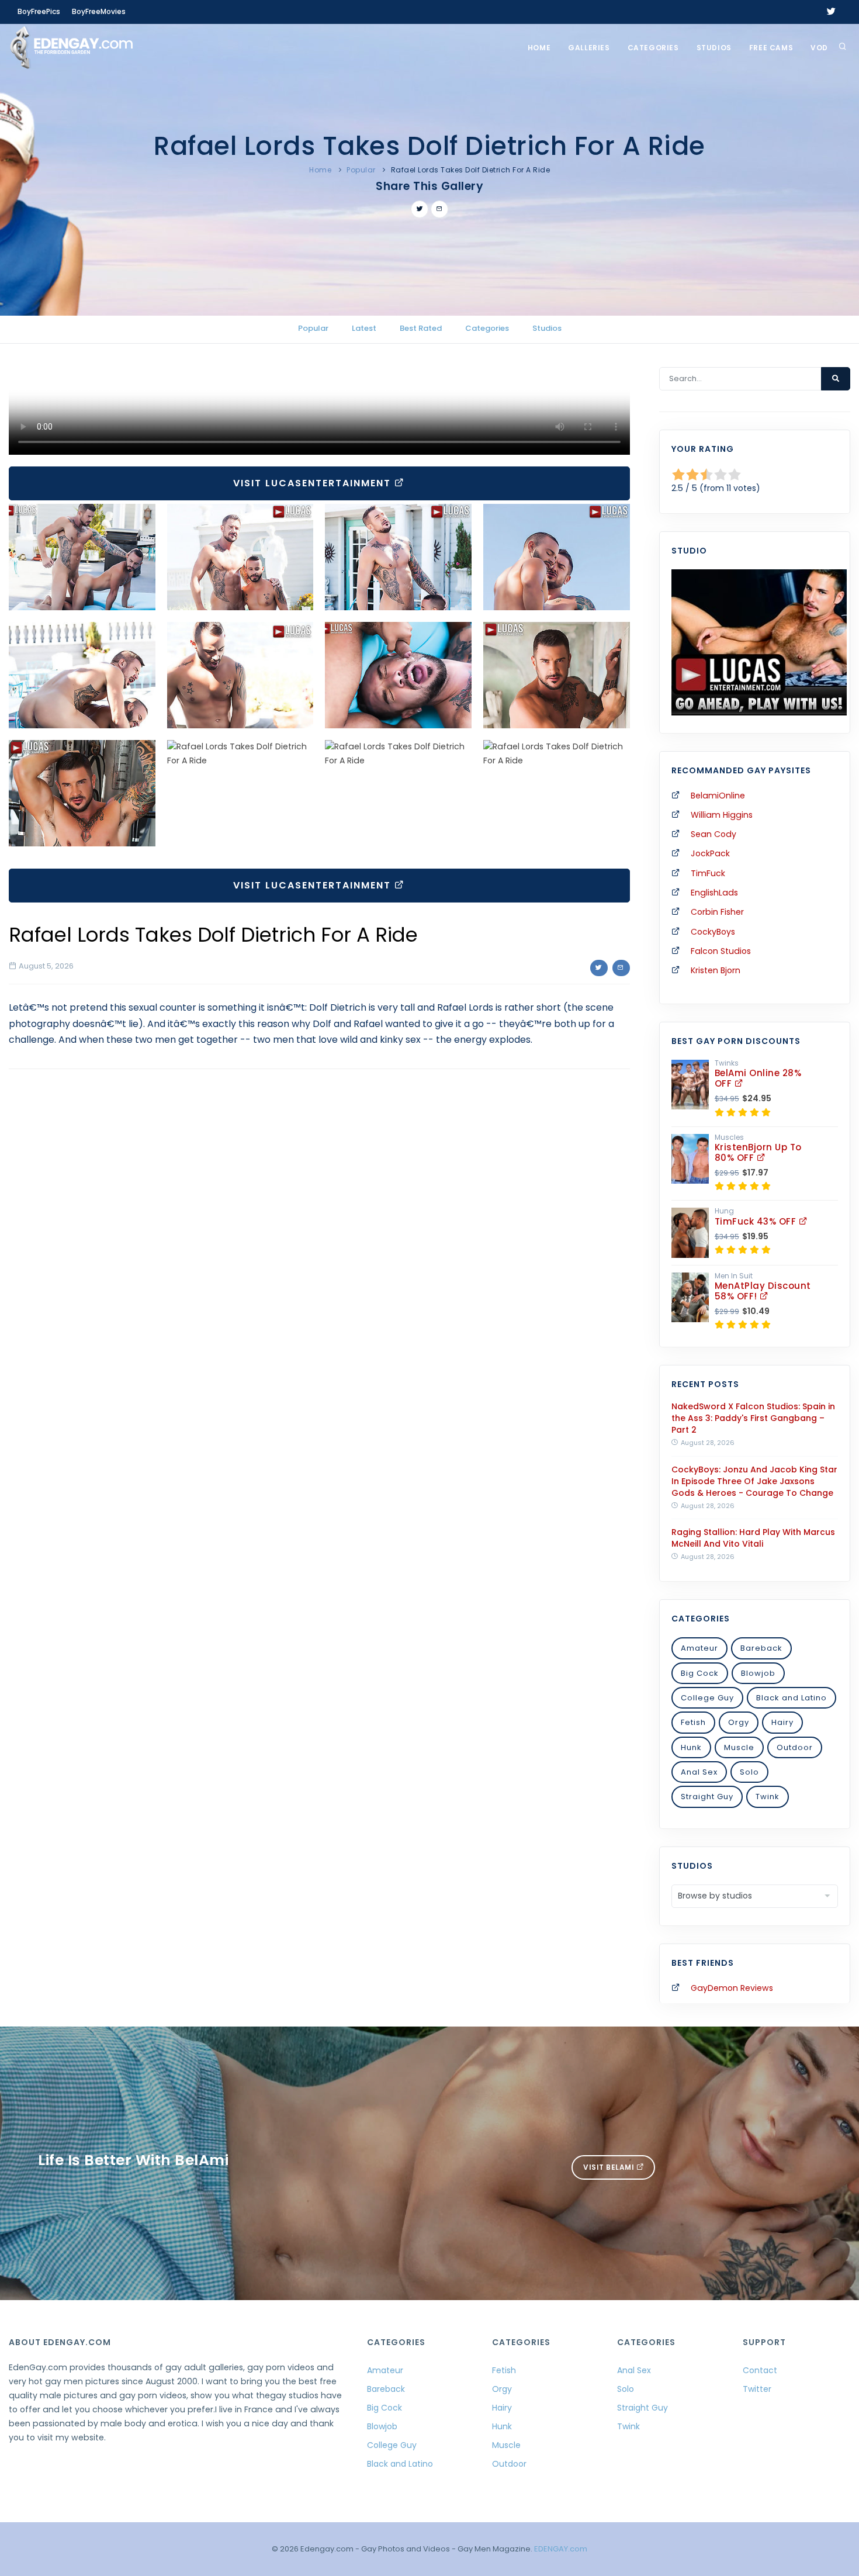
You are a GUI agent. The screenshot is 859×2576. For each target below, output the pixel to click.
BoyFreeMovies (99, 11)
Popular (361, 170)
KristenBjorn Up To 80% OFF (758, 1152)
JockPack (710, 853)
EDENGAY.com (561, 2549)
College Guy (707, 1698)
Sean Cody (713, 834)
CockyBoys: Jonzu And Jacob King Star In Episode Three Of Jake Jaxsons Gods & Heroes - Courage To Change (754, 1481)
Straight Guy (707, 1797)
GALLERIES (589, 48)
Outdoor (795, 1747)
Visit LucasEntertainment (314, 483)
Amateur (699, 1648)
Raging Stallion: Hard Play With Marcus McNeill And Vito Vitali (753, 1538)
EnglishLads (714, 893)
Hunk (691, 1747)
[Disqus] (319, 1239)
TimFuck (708, 873)
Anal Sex (699, 1772)
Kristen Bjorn (716, 970)
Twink (768, 1797)
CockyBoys (713, 932)
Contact (760, 2370)
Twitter (757, 2389)
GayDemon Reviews (732, 1988)
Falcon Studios (721, 951)
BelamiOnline (718, 796)
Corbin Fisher (717, 912)
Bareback (761, 1648)
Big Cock (700, 1673)
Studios (714, 48)
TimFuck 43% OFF (757, 1221)
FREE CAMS (771, 48)
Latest (364, 328)
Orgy (739, 1722)
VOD (819, 48)
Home (539, 48)
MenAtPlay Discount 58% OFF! (763, 1291)
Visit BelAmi (610, 2167)
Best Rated (421, 328)
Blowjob (758, 1673)
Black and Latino (792, 1698)
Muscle (739, 1747)
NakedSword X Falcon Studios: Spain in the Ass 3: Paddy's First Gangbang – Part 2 (753, 1418)
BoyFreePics (39, 11)
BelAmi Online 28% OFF (758, 1078)
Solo (749, 1772)
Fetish (693, 1722)
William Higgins (722, 815)
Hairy (782, 1722)
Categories (653, 48)
